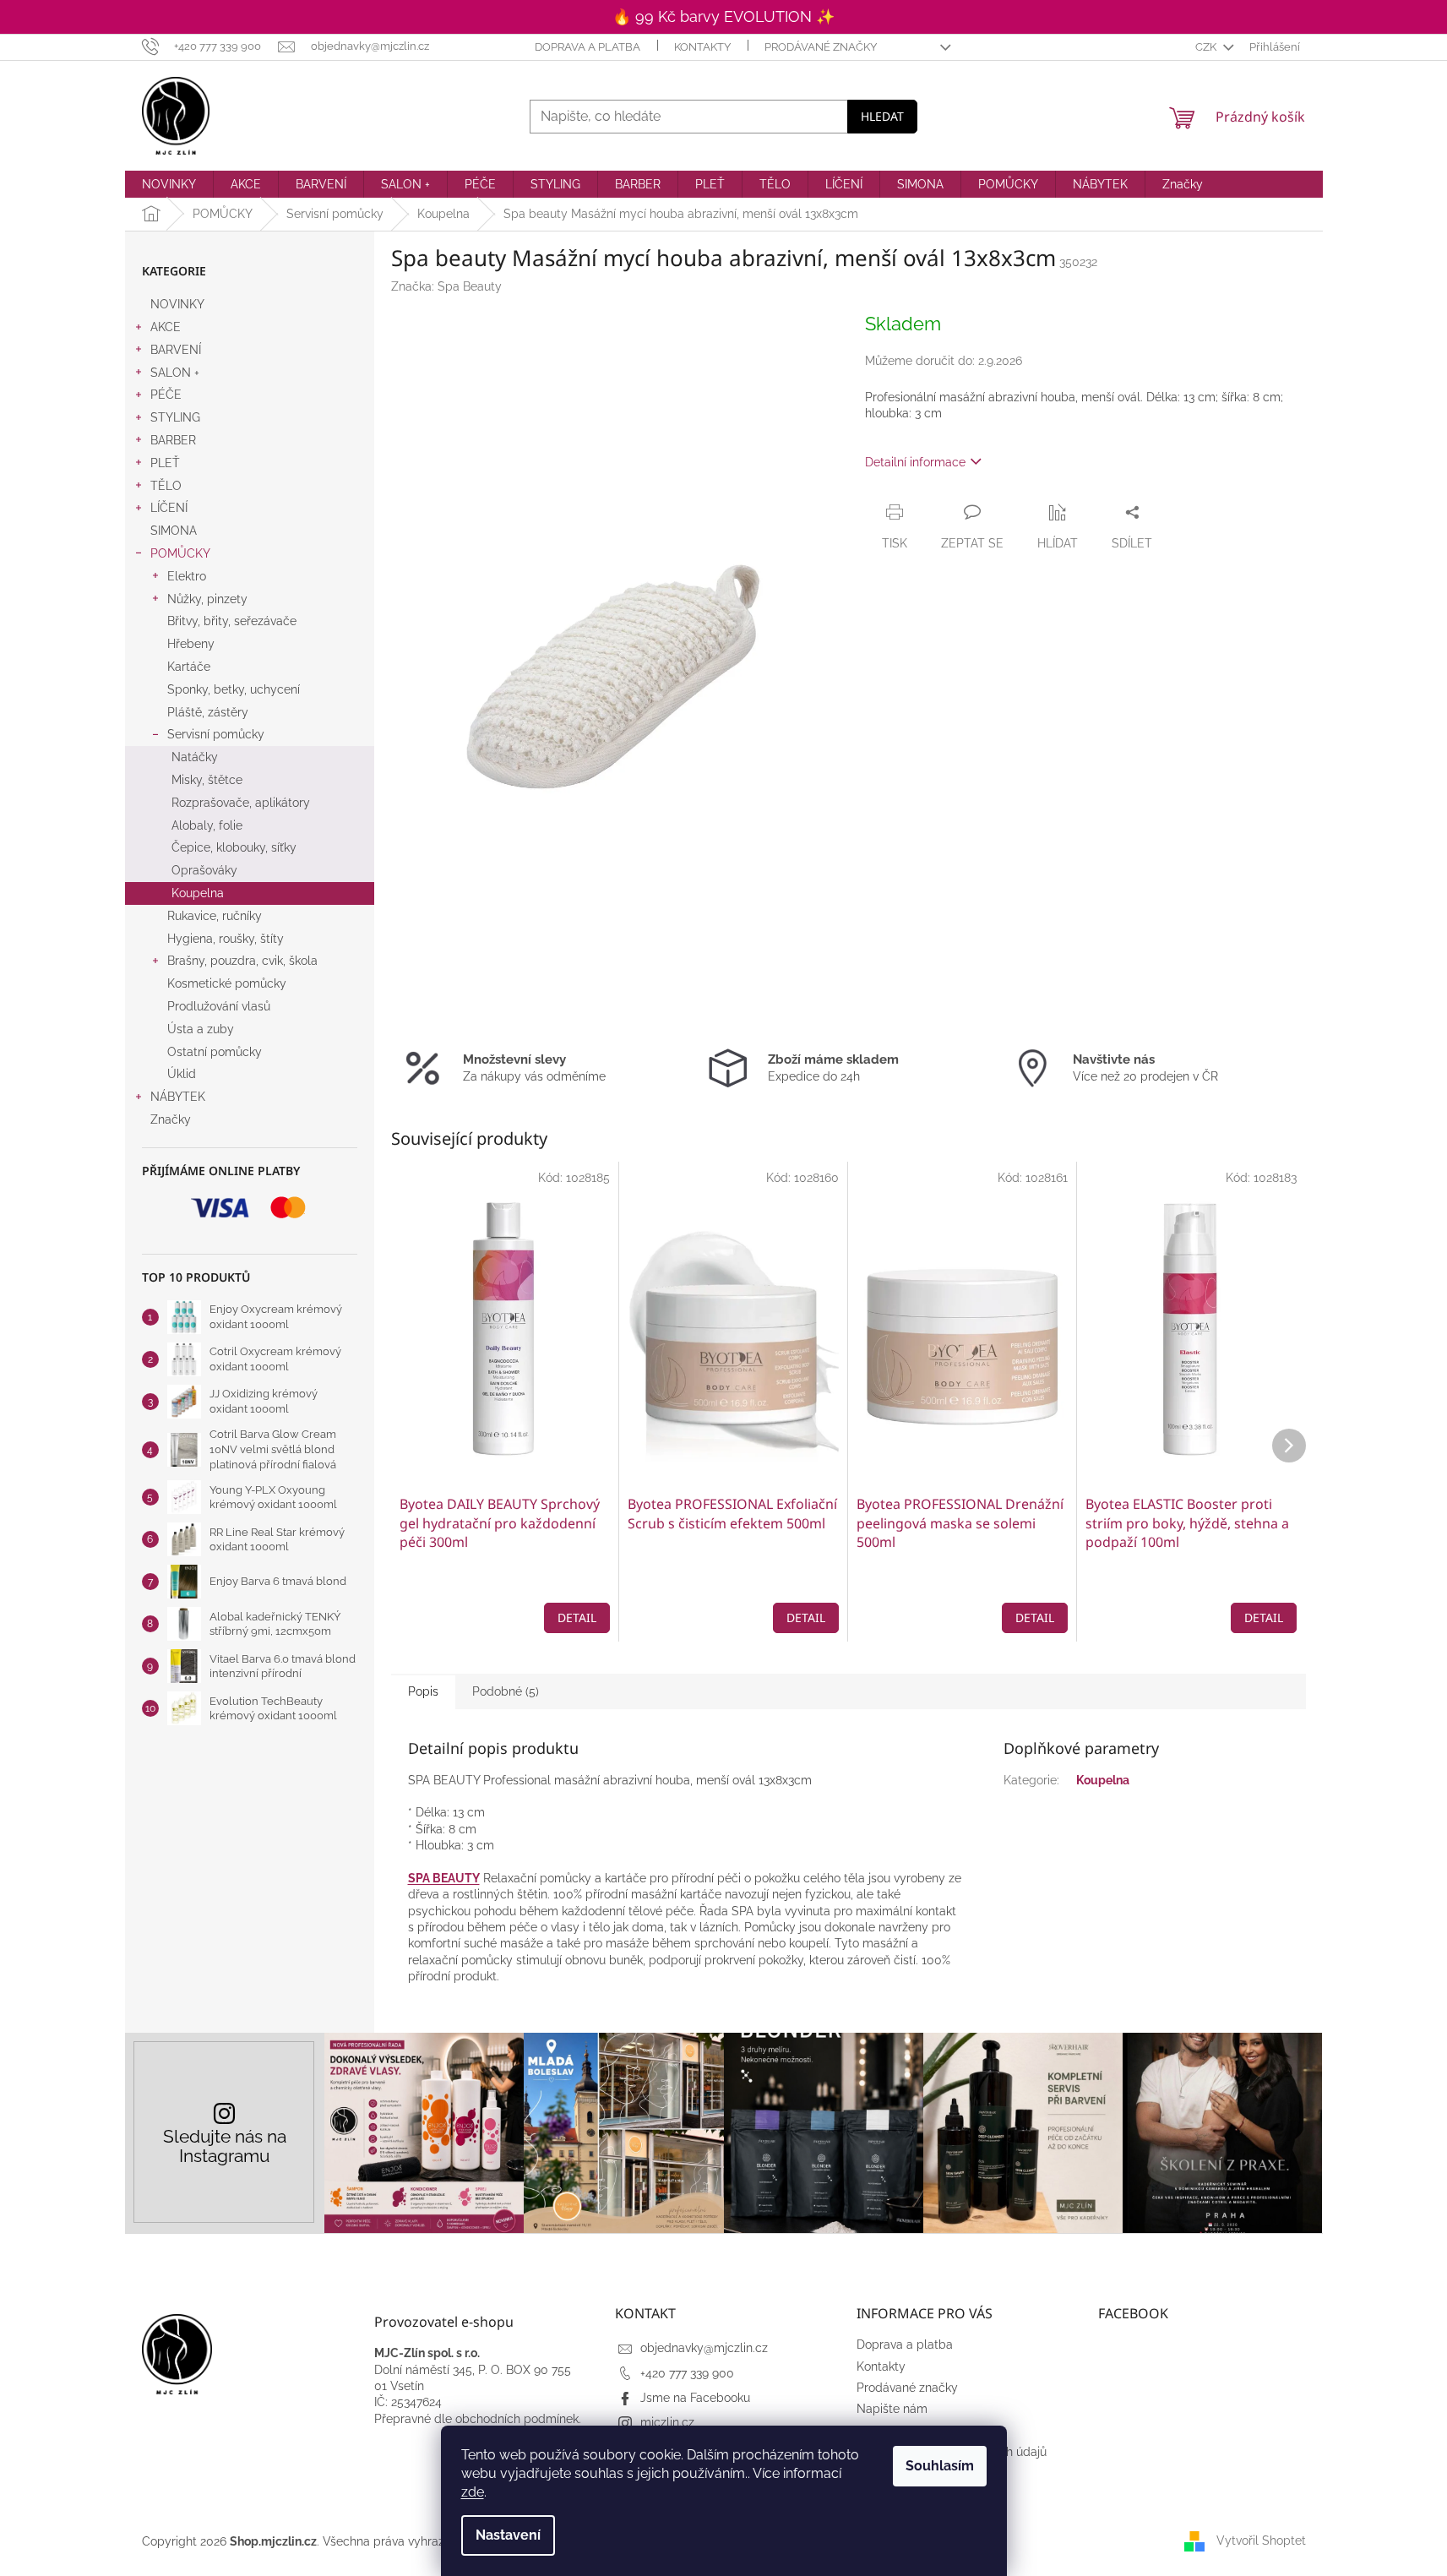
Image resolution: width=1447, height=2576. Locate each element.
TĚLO (166, 486)
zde (473, 2492)
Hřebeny (191, 644)
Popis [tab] (423, 1691)
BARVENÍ (176, 350)
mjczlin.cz (667, 2422)
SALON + (175, 373)
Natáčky (195, 757)
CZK (1207, 47)
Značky (171, 1119)
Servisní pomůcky (216, 734)
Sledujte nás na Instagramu (225, 2146)
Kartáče (189, 667)
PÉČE (166, 395)
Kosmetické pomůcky (227, 983)
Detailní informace (915, 462)
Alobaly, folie (207, 825)
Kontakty (702, 47)
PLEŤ (165, 463)
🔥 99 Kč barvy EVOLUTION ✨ (723, 16)
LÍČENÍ (169, 508)
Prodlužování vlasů (219, 1006)
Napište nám (892, 2409)
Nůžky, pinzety (207, 599)
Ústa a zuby (201, 1029)
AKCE (166, 327)
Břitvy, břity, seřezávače (232, 621)
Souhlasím (940, 2466)
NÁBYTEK (178, 1097)
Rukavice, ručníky (215, 916)
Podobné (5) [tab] (506, 1691)
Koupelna (198, 893)
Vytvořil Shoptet (1261, 2541)
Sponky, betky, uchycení (234, 689)
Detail (577, 1617)
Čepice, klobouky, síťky (234, 847)
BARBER (173, 440)
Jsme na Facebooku (695, 2398)
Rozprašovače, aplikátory (241, 803)
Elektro (187, 576)
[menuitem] (169, 184)
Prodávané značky (821, 47)
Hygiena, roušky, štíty (226, 939)
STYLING (175, 417)
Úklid (182, 1074)
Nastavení (508, 2535)
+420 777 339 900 (687, 2373)
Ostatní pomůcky (215, 1052)
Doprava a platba (588, 47)
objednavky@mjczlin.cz (704, 2348)
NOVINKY (177, 304)
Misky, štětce (207, 780)
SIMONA (174, 531)
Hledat (882, 116)
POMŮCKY (180, 553)
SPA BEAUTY (444, 1878)
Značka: (446, 286)
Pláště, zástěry (208, 712)
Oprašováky (204, 870)
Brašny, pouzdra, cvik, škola (242, 961)
